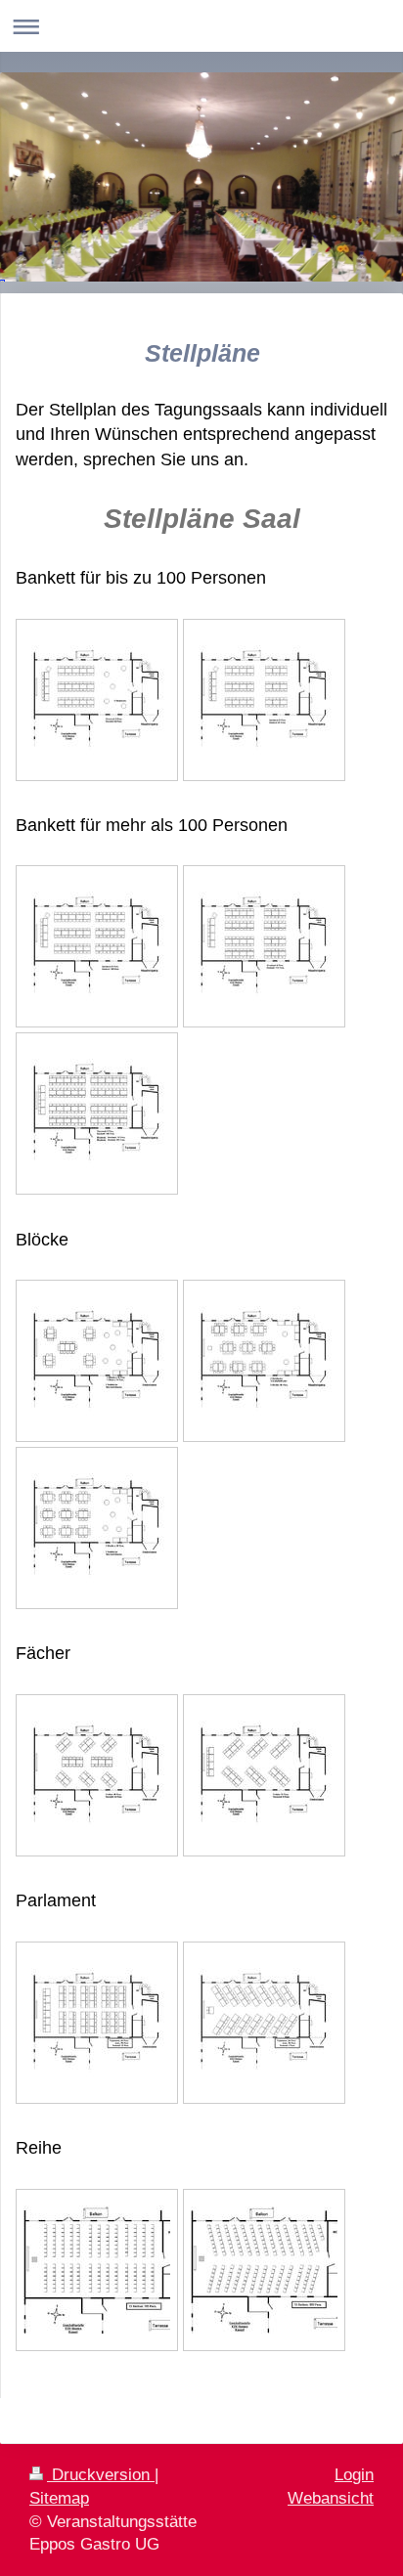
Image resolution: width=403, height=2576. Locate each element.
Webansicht (331, 2498)
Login (354, 2475)
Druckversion (101, 2475)
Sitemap (59, 2498)
